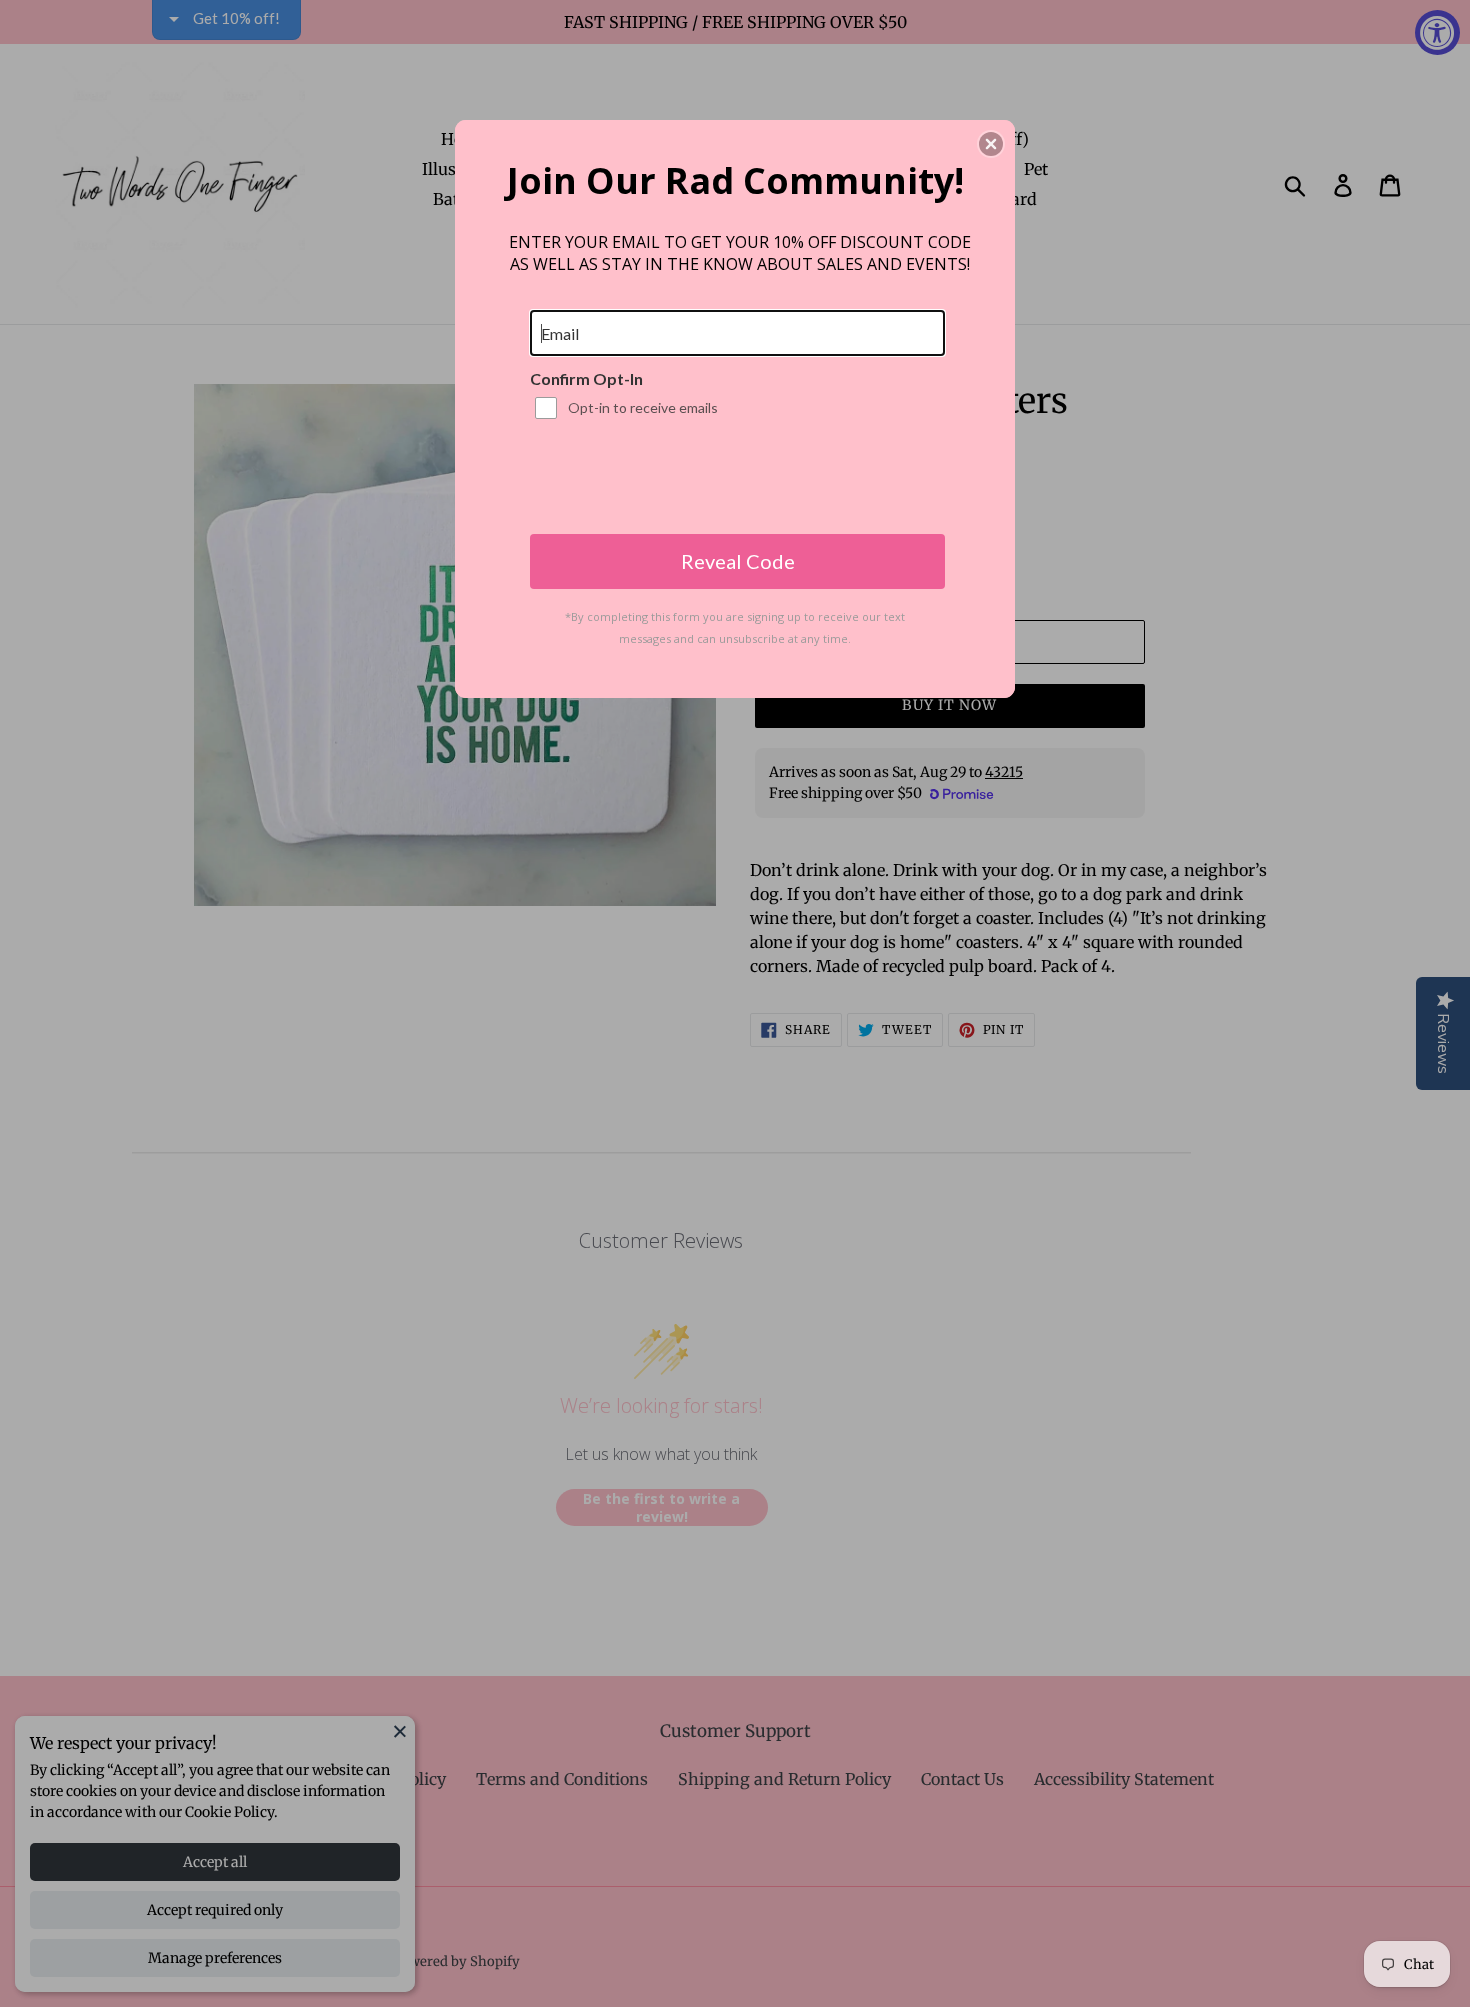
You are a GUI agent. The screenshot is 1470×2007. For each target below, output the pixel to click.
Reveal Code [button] (738, 561)
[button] (991, 144)
